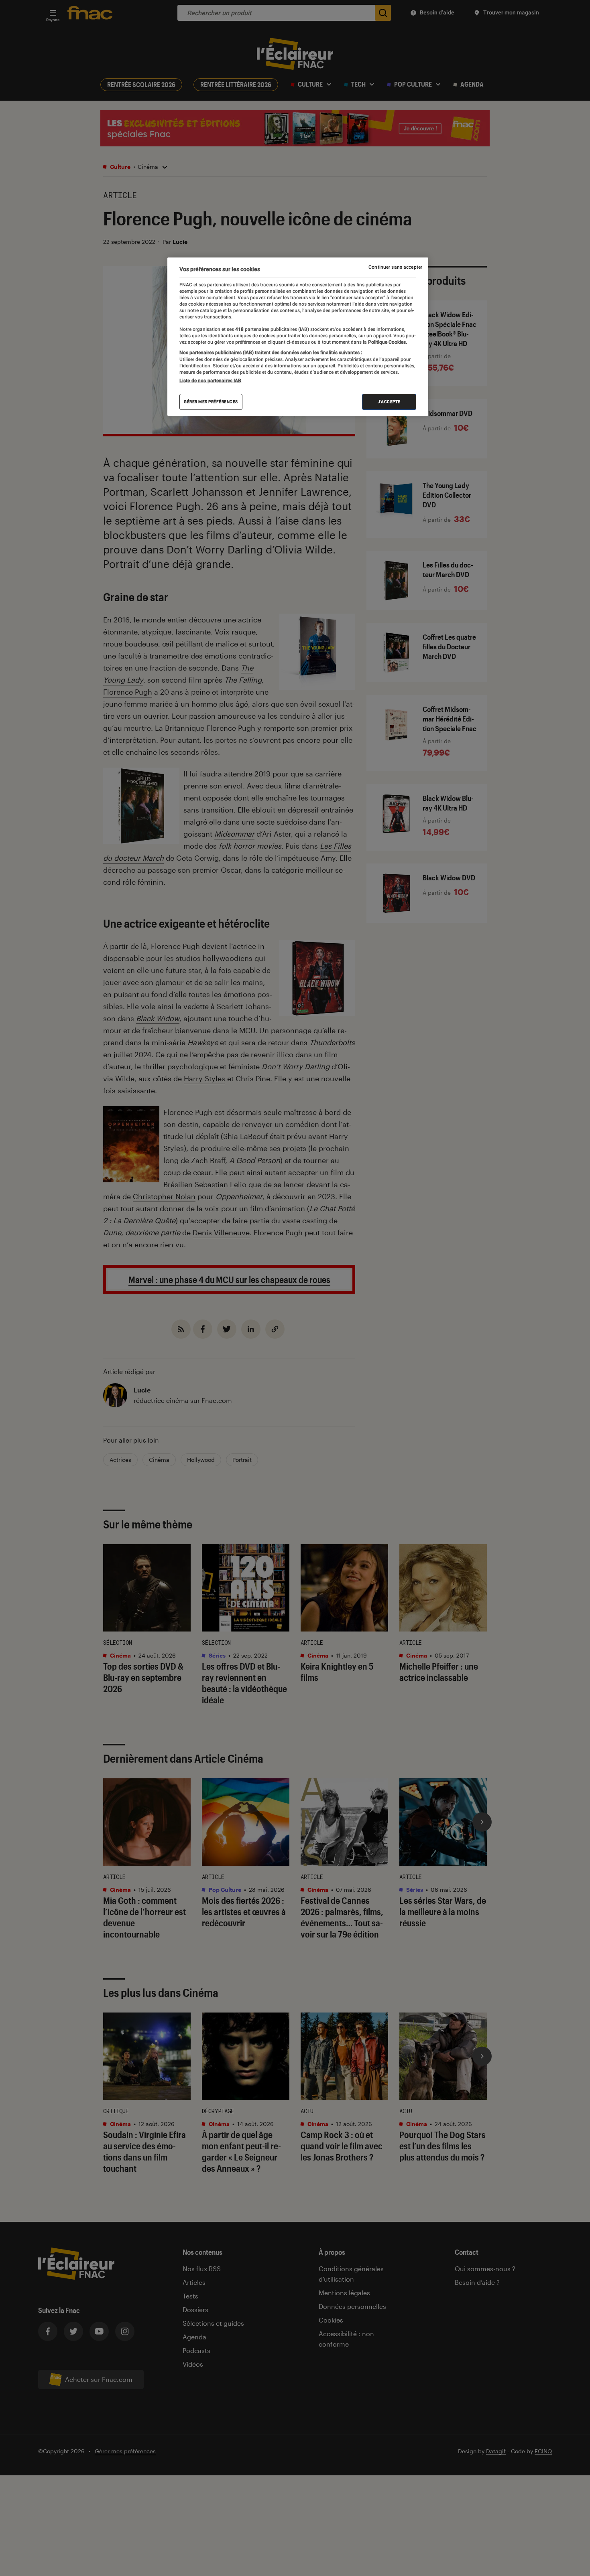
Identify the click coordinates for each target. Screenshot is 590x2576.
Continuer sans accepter (395, 267)
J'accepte (389, 402)
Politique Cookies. (387, 342)
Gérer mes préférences (211, 402)
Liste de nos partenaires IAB (210, 381)
